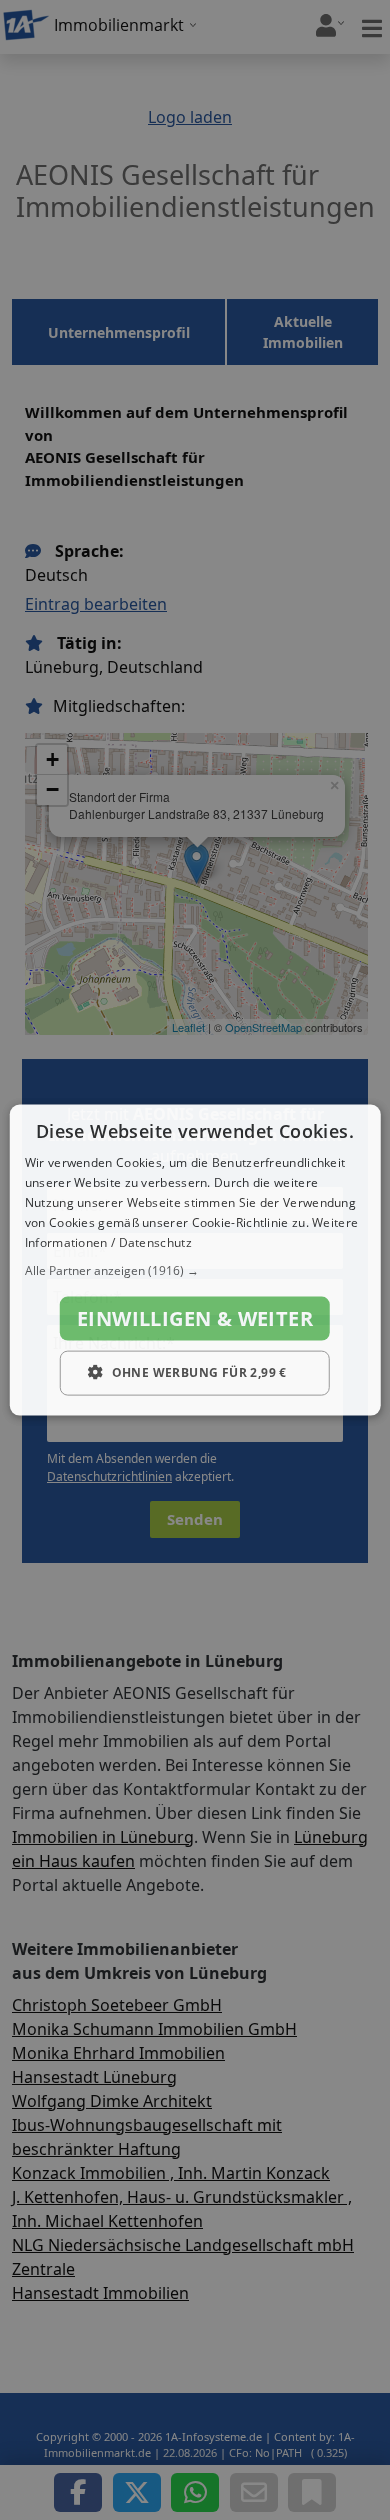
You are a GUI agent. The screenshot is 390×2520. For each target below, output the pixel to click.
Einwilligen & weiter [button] (195, 1318)
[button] (195, 1271)
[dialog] (195, 1260)
